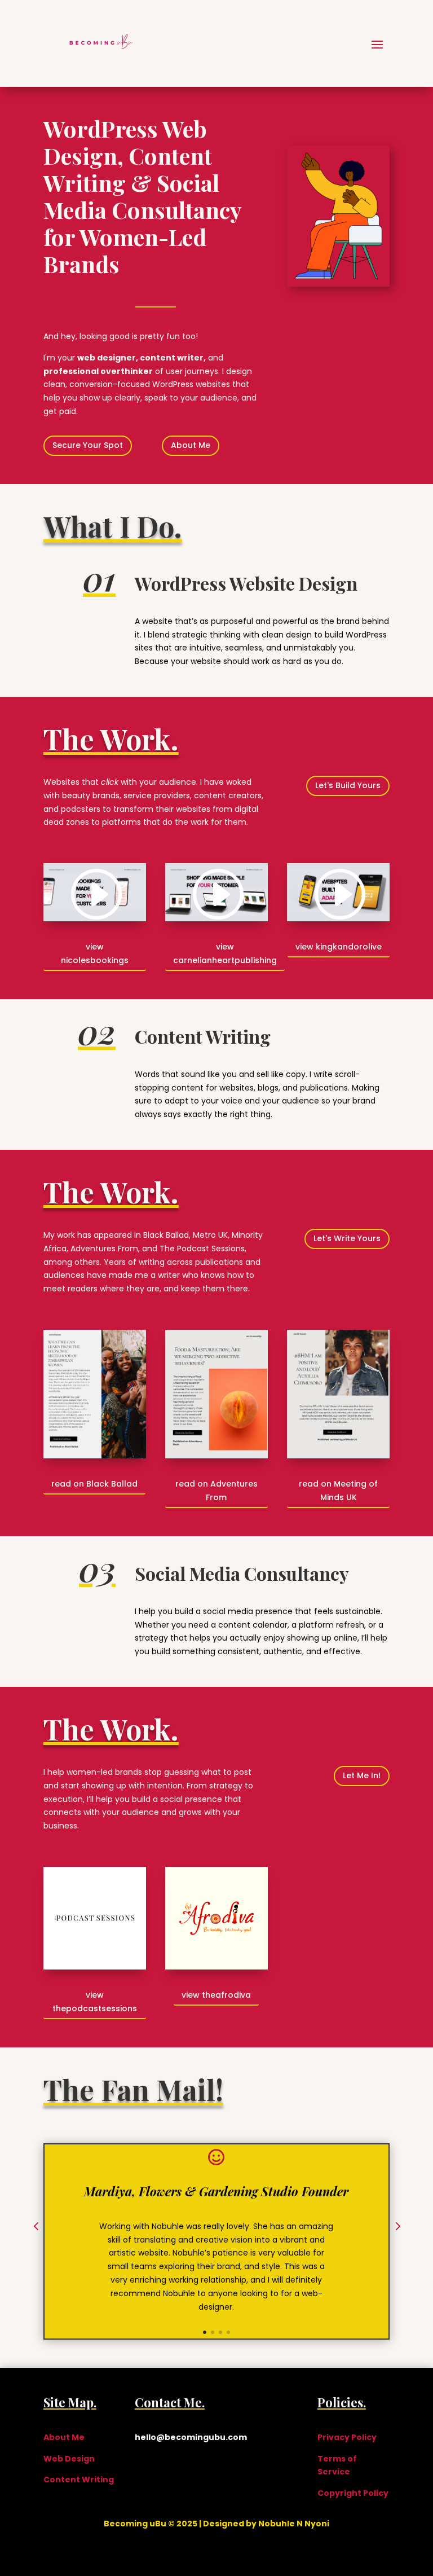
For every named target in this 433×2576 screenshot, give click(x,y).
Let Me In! (362, 1775)
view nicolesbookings (95, 953)
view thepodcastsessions (95, 2002)
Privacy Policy (347, 2437)
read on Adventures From (216, 1491)
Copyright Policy (353, 2493)
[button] (36, 2227)
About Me (191, 445)
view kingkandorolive (339, 947)
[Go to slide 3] (220, 2332)
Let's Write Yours (347, 1238)
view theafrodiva (216, 1995)
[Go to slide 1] (205, 2332)
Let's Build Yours (348, 785)
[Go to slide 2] (213, 2332)
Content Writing (79, 2480)
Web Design (69, 2459)
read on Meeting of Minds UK (338, 1491)
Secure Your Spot (88, 445)
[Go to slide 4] (228, 2332)
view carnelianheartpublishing (225, 953)
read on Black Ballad (94, 1484)
